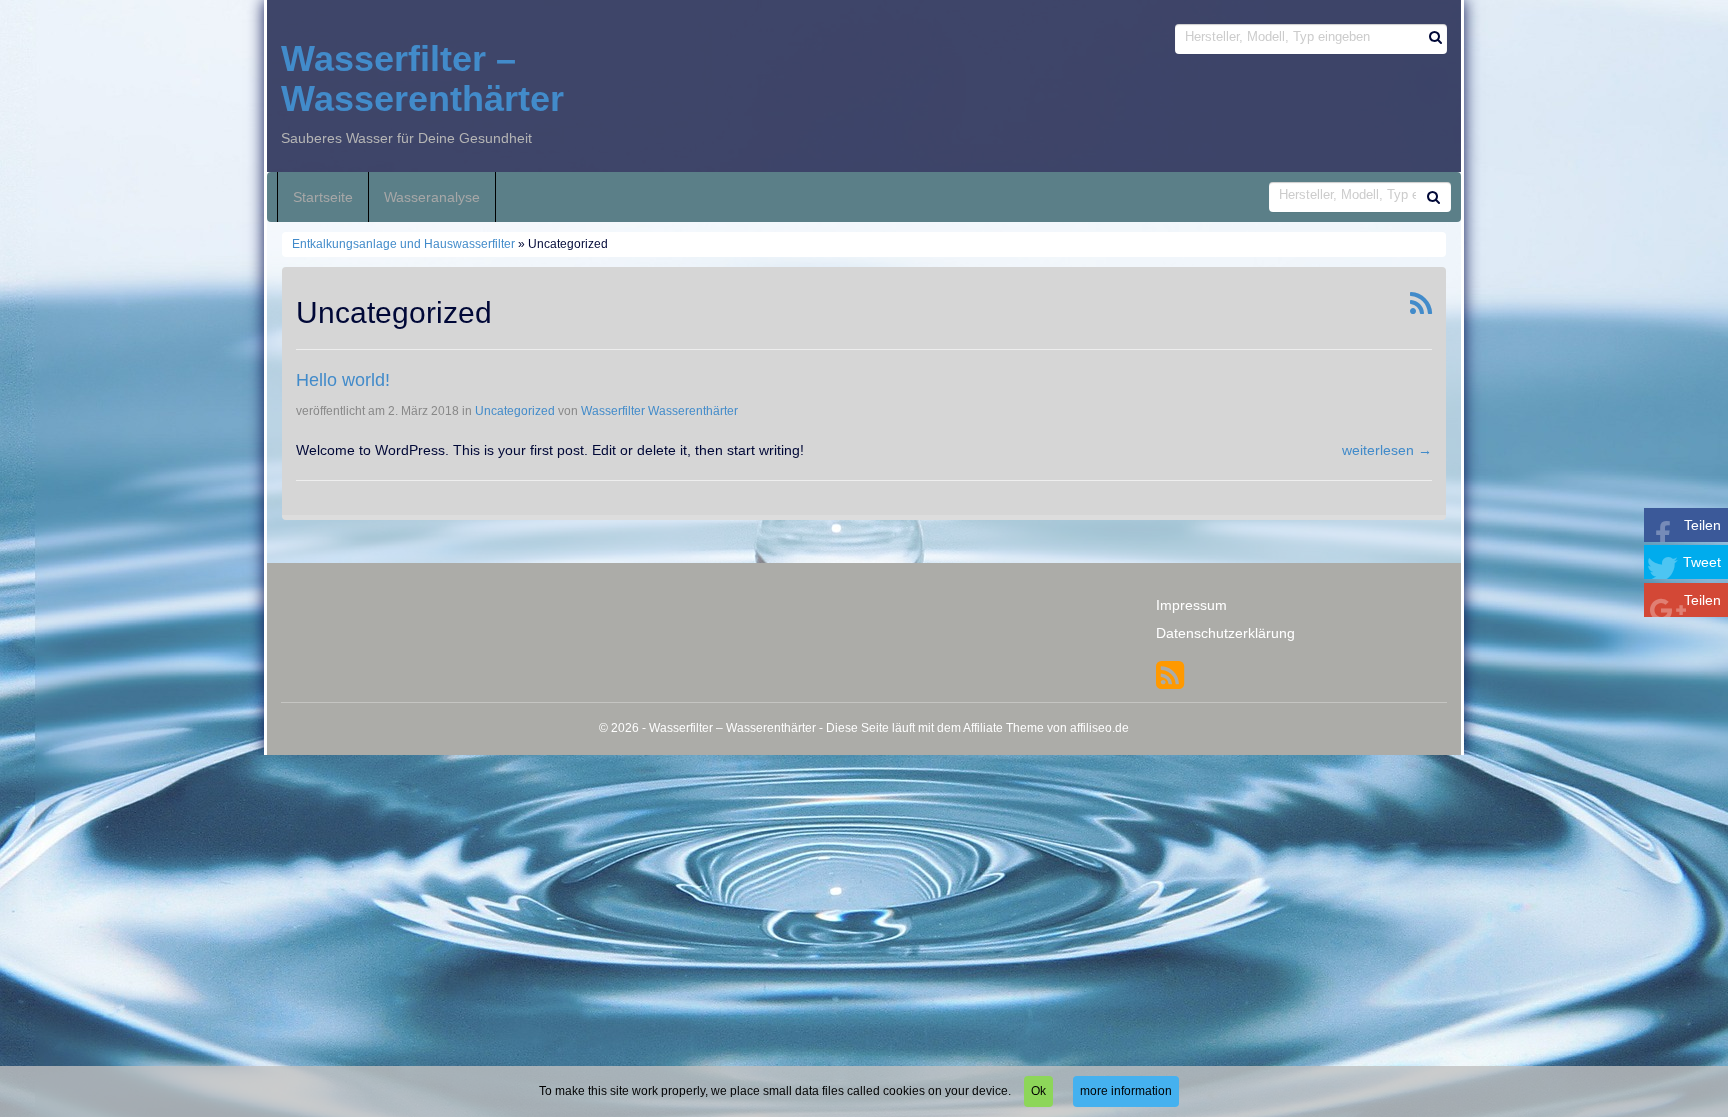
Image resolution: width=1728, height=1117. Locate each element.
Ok (1038, 1091)
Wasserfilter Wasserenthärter (659, 411)
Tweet (1702, 562)
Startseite (323, 197)
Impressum (1191, 605)
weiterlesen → (1387, 450)
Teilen (1702, 525)
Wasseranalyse (432, 197)
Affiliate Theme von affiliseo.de (1046, 728)
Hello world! (343, 380)
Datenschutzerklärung (1225, 633)
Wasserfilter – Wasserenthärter (422, 78)
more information (1126, 1091)
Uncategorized (515, 411)
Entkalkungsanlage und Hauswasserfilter (403, 244)
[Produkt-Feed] (1170, 674)
